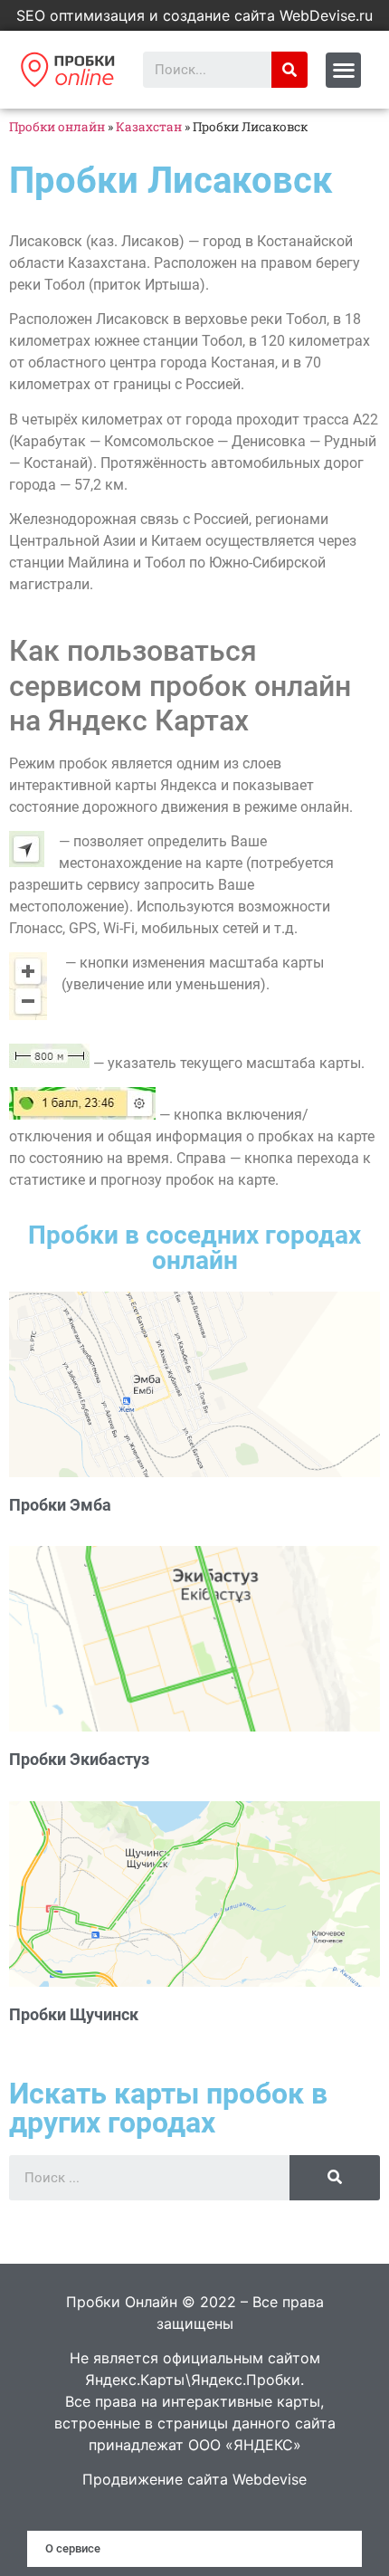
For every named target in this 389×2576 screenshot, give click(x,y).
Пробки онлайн (57, 127)
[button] (343, 70)
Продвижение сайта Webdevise (194, 2479)
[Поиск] (289, 70)
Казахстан (149, 127)
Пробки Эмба (60, 1505)
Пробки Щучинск (74, 2014)
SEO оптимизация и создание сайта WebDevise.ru (194, 15)
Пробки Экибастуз (79, 1759)
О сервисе (73, 2548)
